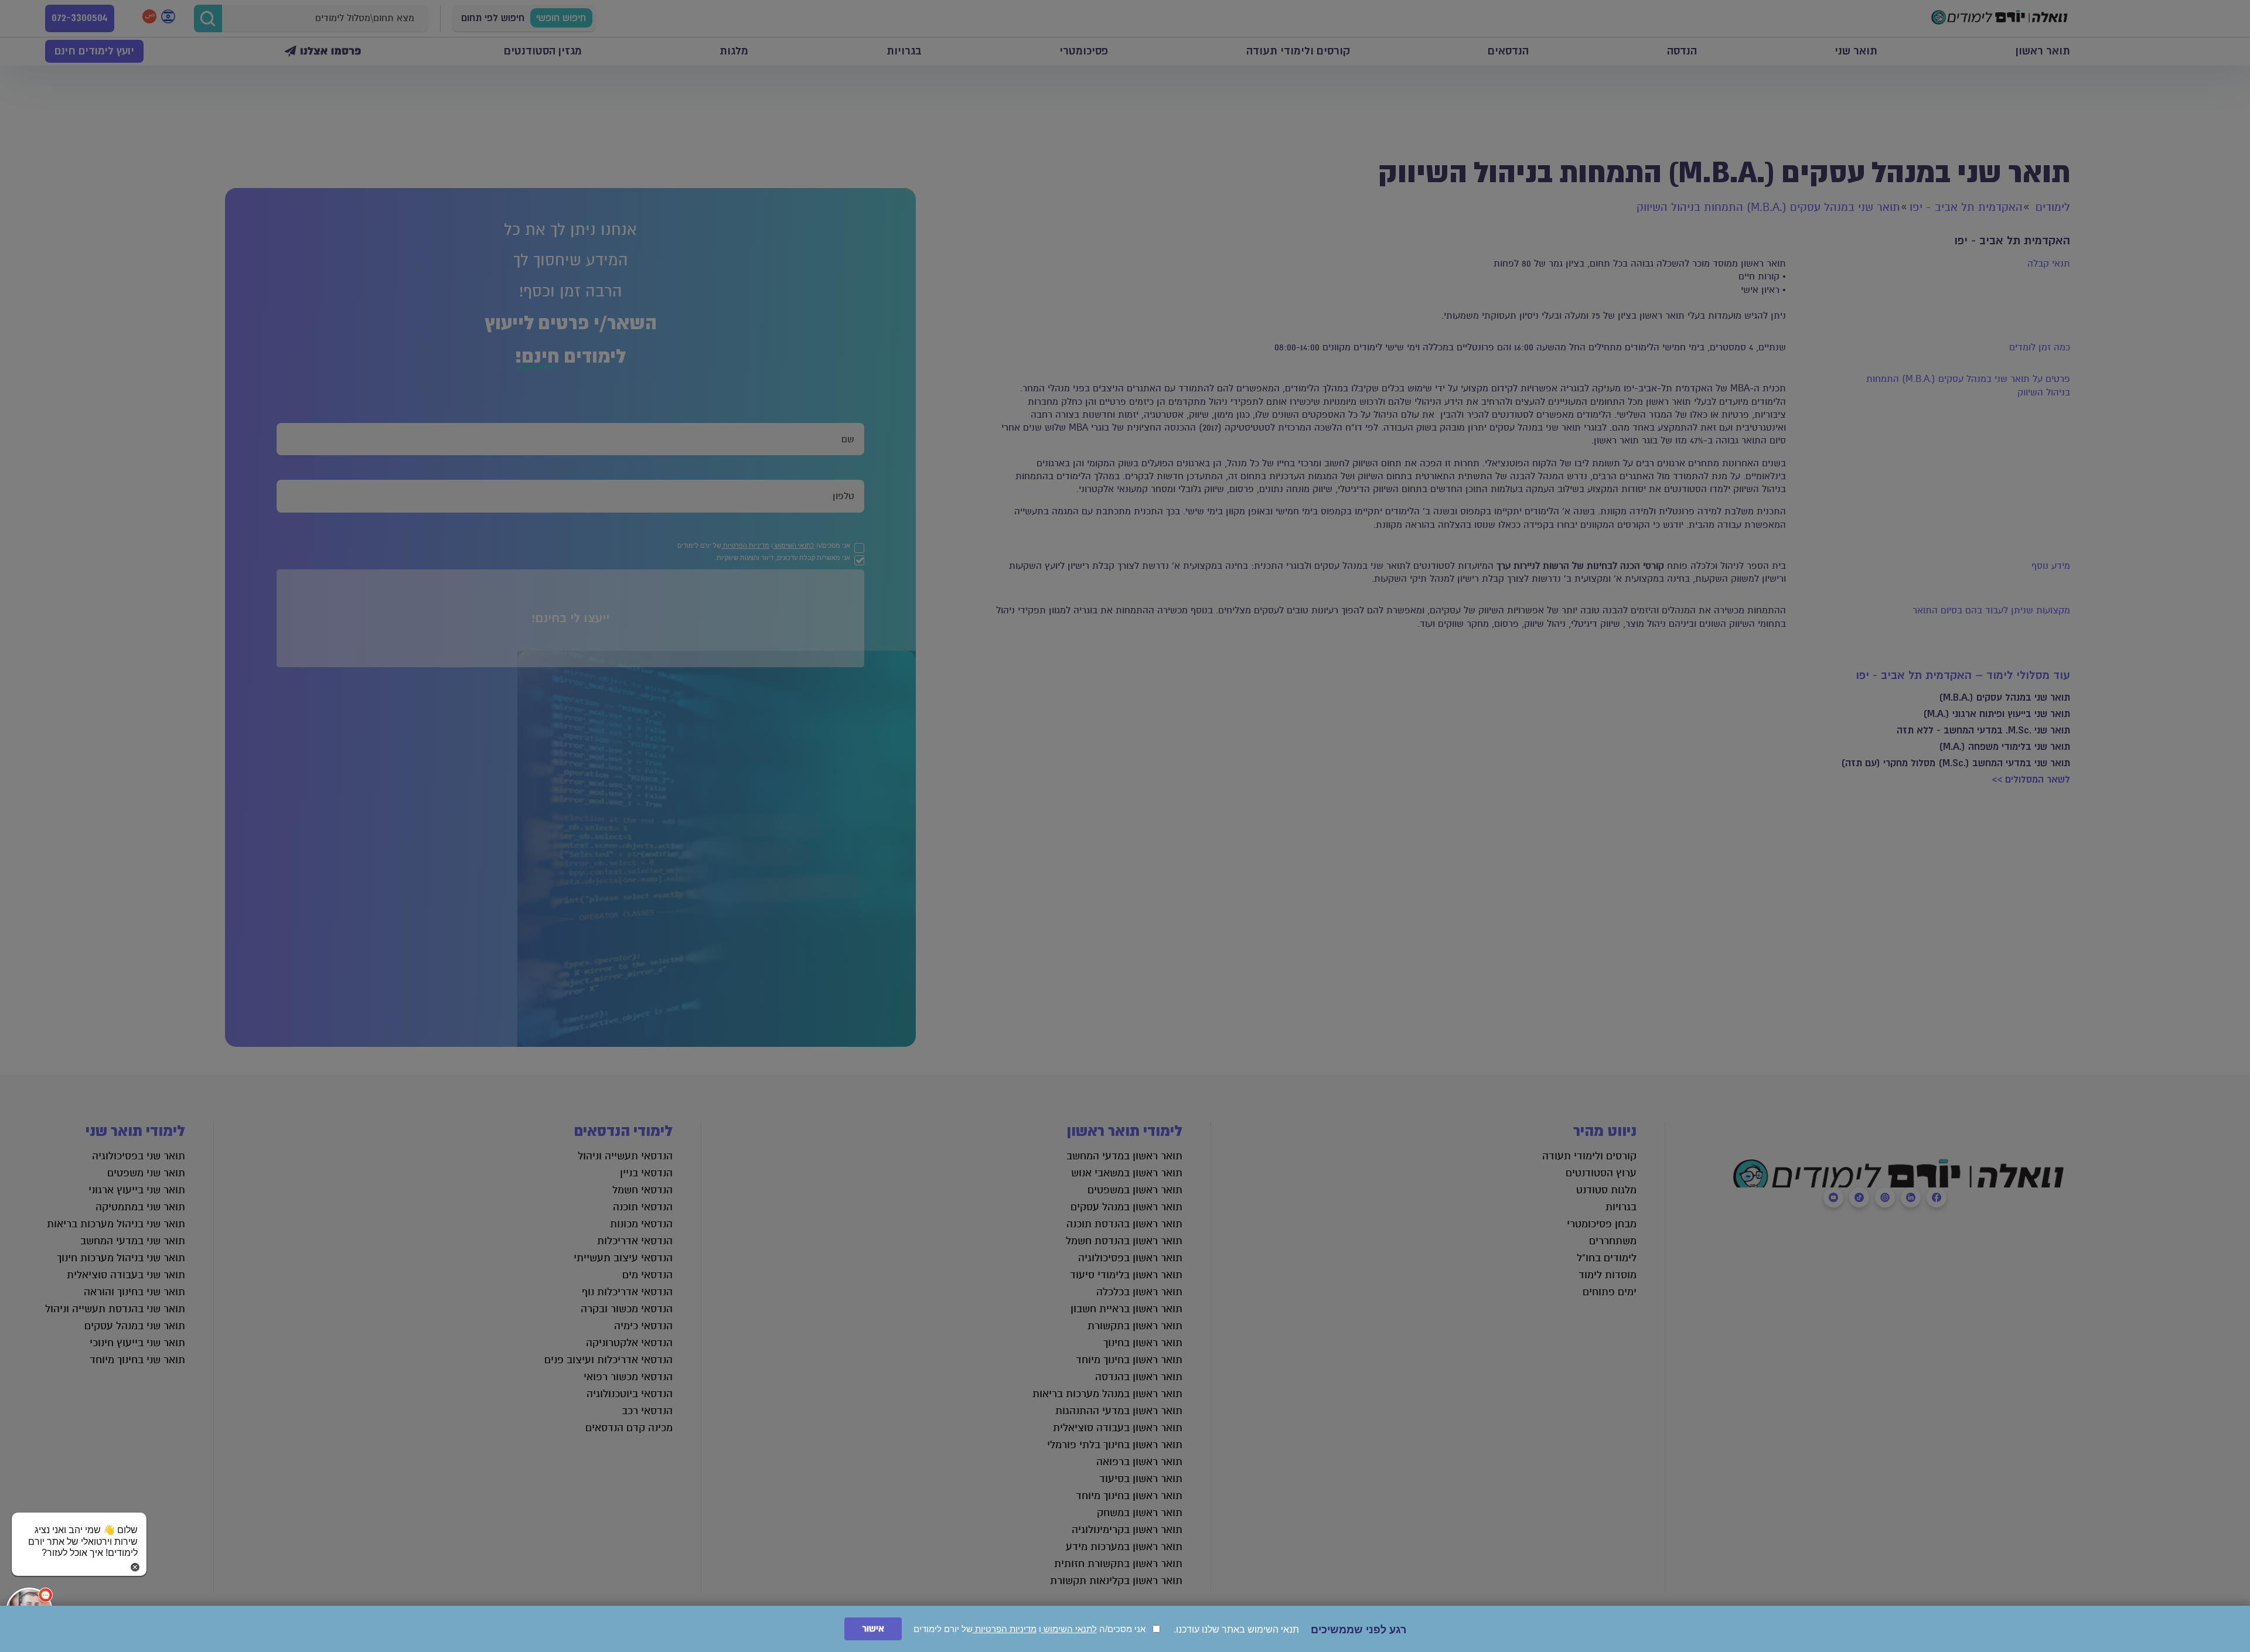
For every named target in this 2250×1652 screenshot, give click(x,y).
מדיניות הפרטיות (1005, 1629)
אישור (873, 1629)
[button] (79, 1530)
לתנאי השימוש (1069, 1629)
